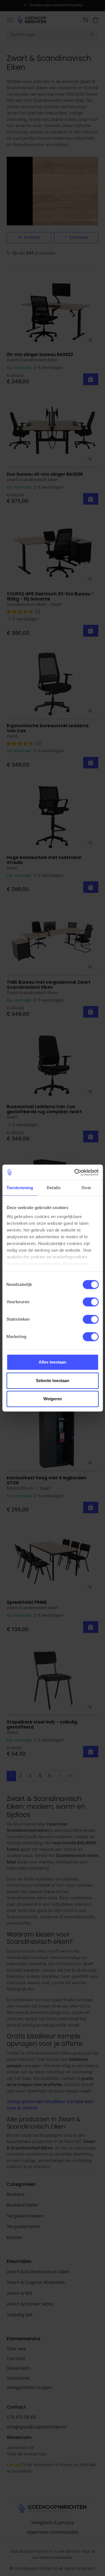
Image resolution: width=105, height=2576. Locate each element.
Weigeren (53, 1399)
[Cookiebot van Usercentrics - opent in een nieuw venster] (75, 1172)
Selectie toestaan (53, 1381)
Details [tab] (54, 1188)
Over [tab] (86, 1188)
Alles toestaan (53, 1362)
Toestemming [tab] (20, 1188)
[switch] (91, 1302)
